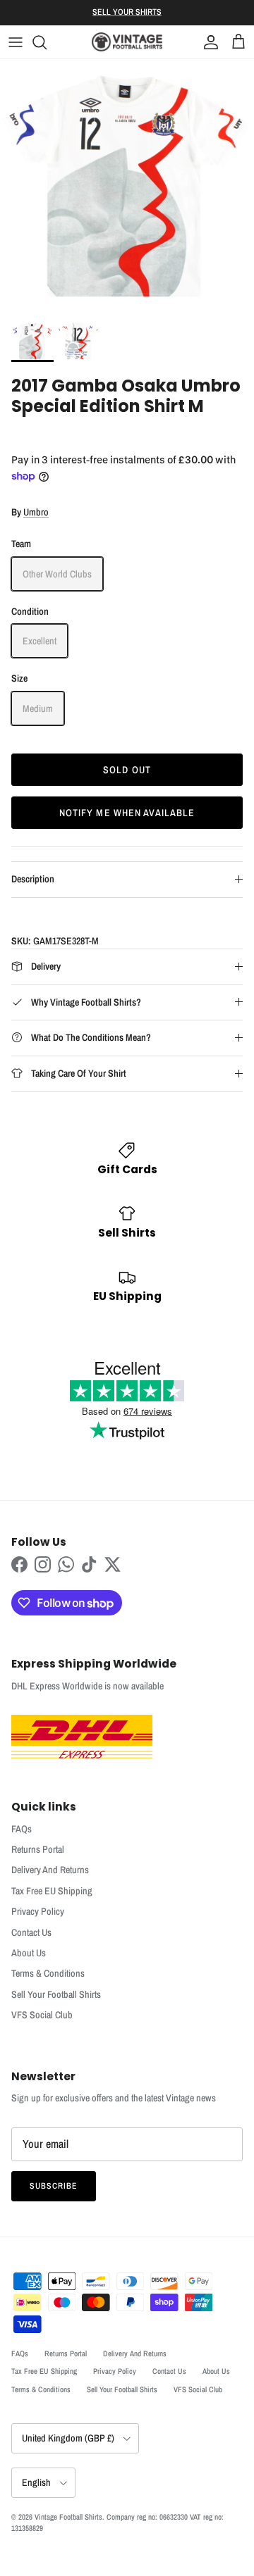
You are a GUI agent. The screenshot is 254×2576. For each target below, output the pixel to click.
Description (33, 879)
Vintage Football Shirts (68, 2517)
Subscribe (54, 2186)
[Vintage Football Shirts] (127, 42)
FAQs (22, 1829)
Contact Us (31, 1932)
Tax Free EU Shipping (52, 1891)
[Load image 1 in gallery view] (127, 186)
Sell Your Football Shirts (56, 1994)
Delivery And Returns (50, 1870)
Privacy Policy (38, 1911)
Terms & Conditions (48, 1973)
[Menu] (16, 42)
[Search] (47, 42)
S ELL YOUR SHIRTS (127, 12)
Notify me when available (127, 813)
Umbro (36, 512)
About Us (29, 1953)
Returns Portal (38, 1849)
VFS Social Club (42, 2015)
